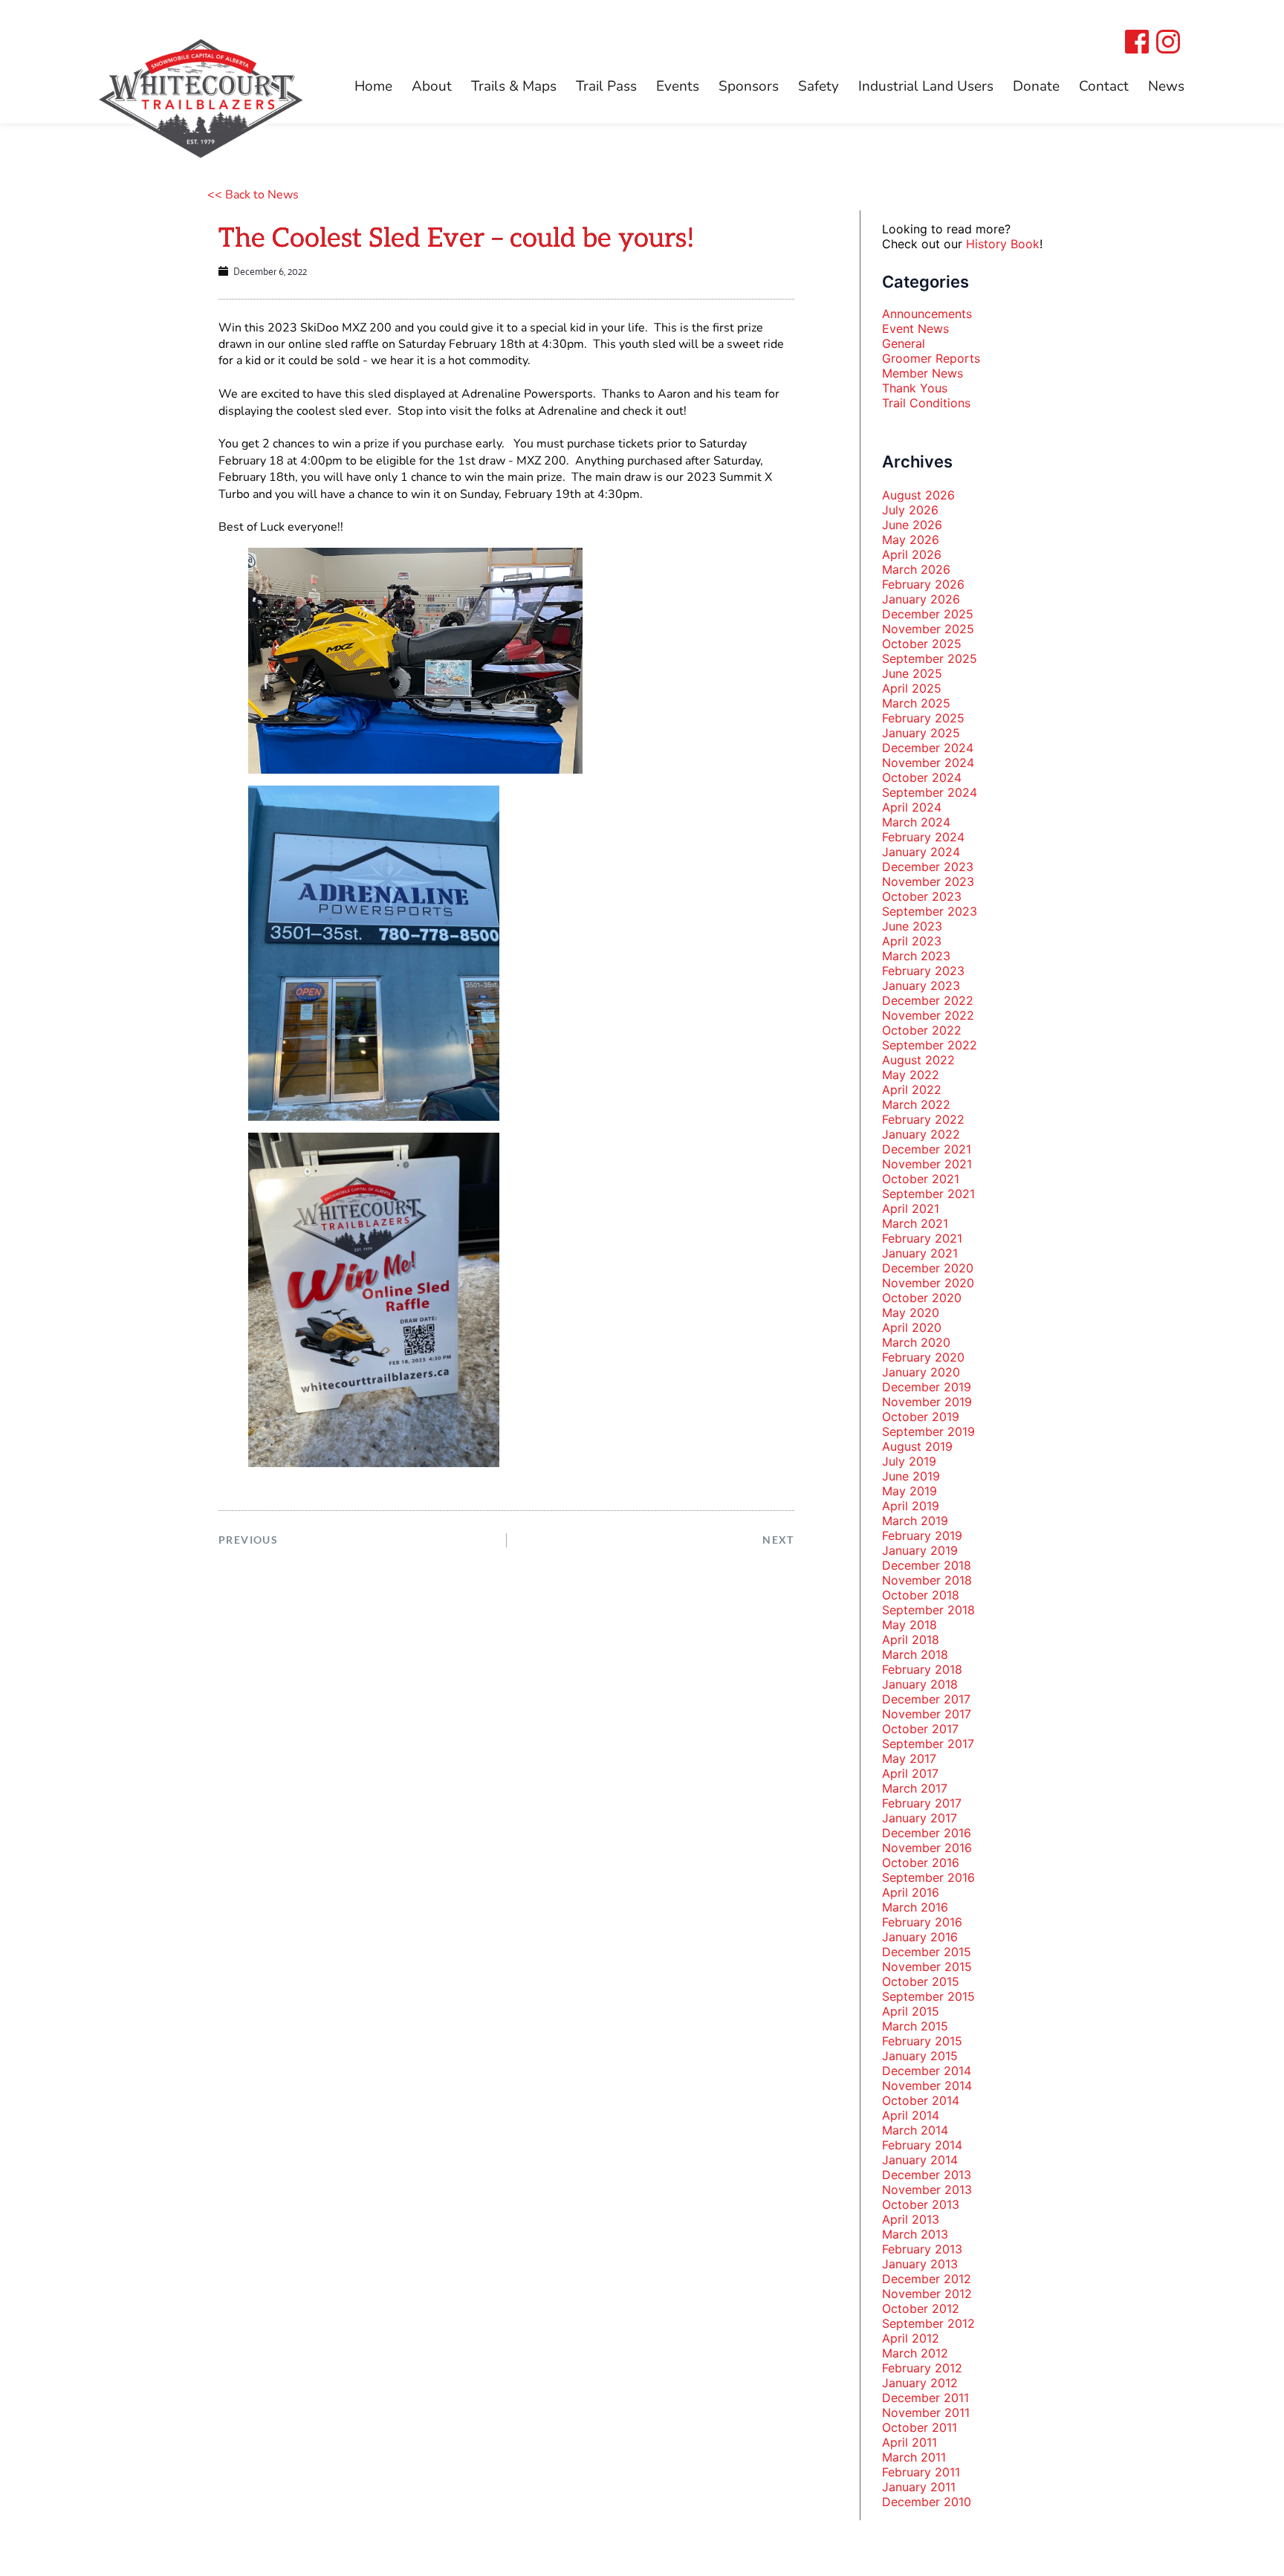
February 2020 (923, 1357)
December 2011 (925, 2398)
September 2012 (928, 2323)
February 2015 (922, 2041)
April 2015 (911, 2011)
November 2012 (927, 2294)
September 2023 (930, 911)
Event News (915, 329)
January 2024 (921, 852)
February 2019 (922, 1535)
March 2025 (916, 703)
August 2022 (918, 1060)
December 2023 (928, 867)
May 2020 (911, 1313)
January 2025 (921, 733)
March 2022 (916, 1104)
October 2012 (921, 2308)
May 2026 (911, 540)
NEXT (778, 1540)
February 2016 (922, 1922)
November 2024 (928, 763)
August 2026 (918, 495)
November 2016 (927, 1848)
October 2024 (922, 777)
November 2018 (927, 1580)
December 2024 (928, 748)
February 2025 (923, 718)
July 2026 (910, 510)
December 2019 (927, 1387)
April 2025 (912, 688)
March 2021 (915, 1223)
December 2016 (927, 1833)
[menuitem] (373, 87)
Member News (923, 373)
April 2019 (911, 1506)
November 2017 (927, 1714)
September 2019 (928, 1431)
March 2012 (915, 2353)
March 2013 (915, 2234)
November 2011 (926, 2412)
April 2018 (911, 1640)
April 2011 (909, 2442)
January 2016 (920, 1937)
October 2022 (922, 1030)
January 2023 (921, 986)
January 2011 (919, 2487)
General (904, 343)
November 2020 (928, 1283)
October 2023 (922, 896)
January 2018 (920, 1684)
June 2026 (912, 525)
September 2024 (930, 792)
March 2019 (915, 1521)
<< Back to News (253, 195)
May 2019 (909, 1491)
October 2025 (922, 644)
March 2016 (915, 1907)
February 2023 (923, 971)
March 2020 (916, 1342)
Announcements (927, 314)
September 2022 (930, 1045)
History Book (1003, 244)
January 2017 (920, 1818)
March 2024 (916, 822)
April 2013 (911, 2219)
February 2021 (922, 1238)
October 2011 (920, 2427)
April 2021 (911, 1208)
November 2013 (927, 2190)
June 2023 (912, 926)
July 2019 (909, 1461)
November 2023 (928, 881)
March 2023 (916, 956)
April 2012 (911, 2338)
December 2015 (927, 1952)
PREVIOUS (248, 1540)
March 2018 (915, 1654)
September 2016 (928, 1877)
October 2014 (921, 2100)
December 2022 (928, 1000)
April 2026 (912, 554)
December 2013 (927, 2175)
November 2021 (927, 1164)
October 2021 (921, 1179)
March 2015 (915, 2026)
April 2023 (912, 941)
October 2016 (921, 1863)
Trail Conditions (926, 403)
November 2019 (927, 1402)
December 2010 (927, 2502)
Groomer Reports (931, 358)
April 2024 (912, 807)
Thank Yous (915, 388)
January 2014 (920, 2160)
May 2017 (909, 1758)
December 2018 (927, 1565)
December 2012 (927, 2279)
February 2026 (923, 584)
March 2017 (915, 1788)
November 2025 (928, 629)
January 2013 (920, 2264)
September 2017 (928, 1744)
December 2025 (928, 614)
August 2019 (917, 1446)
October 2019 (921, 1417)
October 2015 (921, 1981)
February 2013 (922, 2249)
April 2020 (912, 1327)
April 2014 (911, 2115)
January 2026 (921, 599)
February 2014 (922, 2145)
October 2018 (921, 1595)
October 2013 (921, 2204)
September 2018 (928, 1610)
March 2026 (916, 569)
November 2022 (928, 1015)
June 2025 (912, 673)
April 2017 (910, 1773)
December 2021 (927, 1149)
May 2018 (909, 1625)
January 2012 (920, 2383)
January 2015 (920, 2056)
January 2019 (920, 1550)
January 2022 (921, 1134)
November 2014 (927, 2085)
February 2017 (922, 1803)
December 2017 (926, 1699)
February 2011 (921, 2472)
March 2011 (914, 2457)
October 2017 (920, 1729)
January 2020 (921, 1372)
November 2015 (927, 1967)
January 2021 (920, 1253)
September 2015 (928, 1996)
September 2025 (930, 658)
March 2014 (915, 2130)
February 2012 (922, 2368)
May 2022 (911, 1075)
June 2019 (911, 1476)
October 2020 (922, 1298)
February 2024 (923, 837)
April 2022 (912, 1090)
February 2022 (923, 1119)
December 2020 (928, 1268)
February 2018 (922, 1669)
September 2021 (928, 1194)
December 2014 (927, 2071)
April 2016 (911, 1892)
